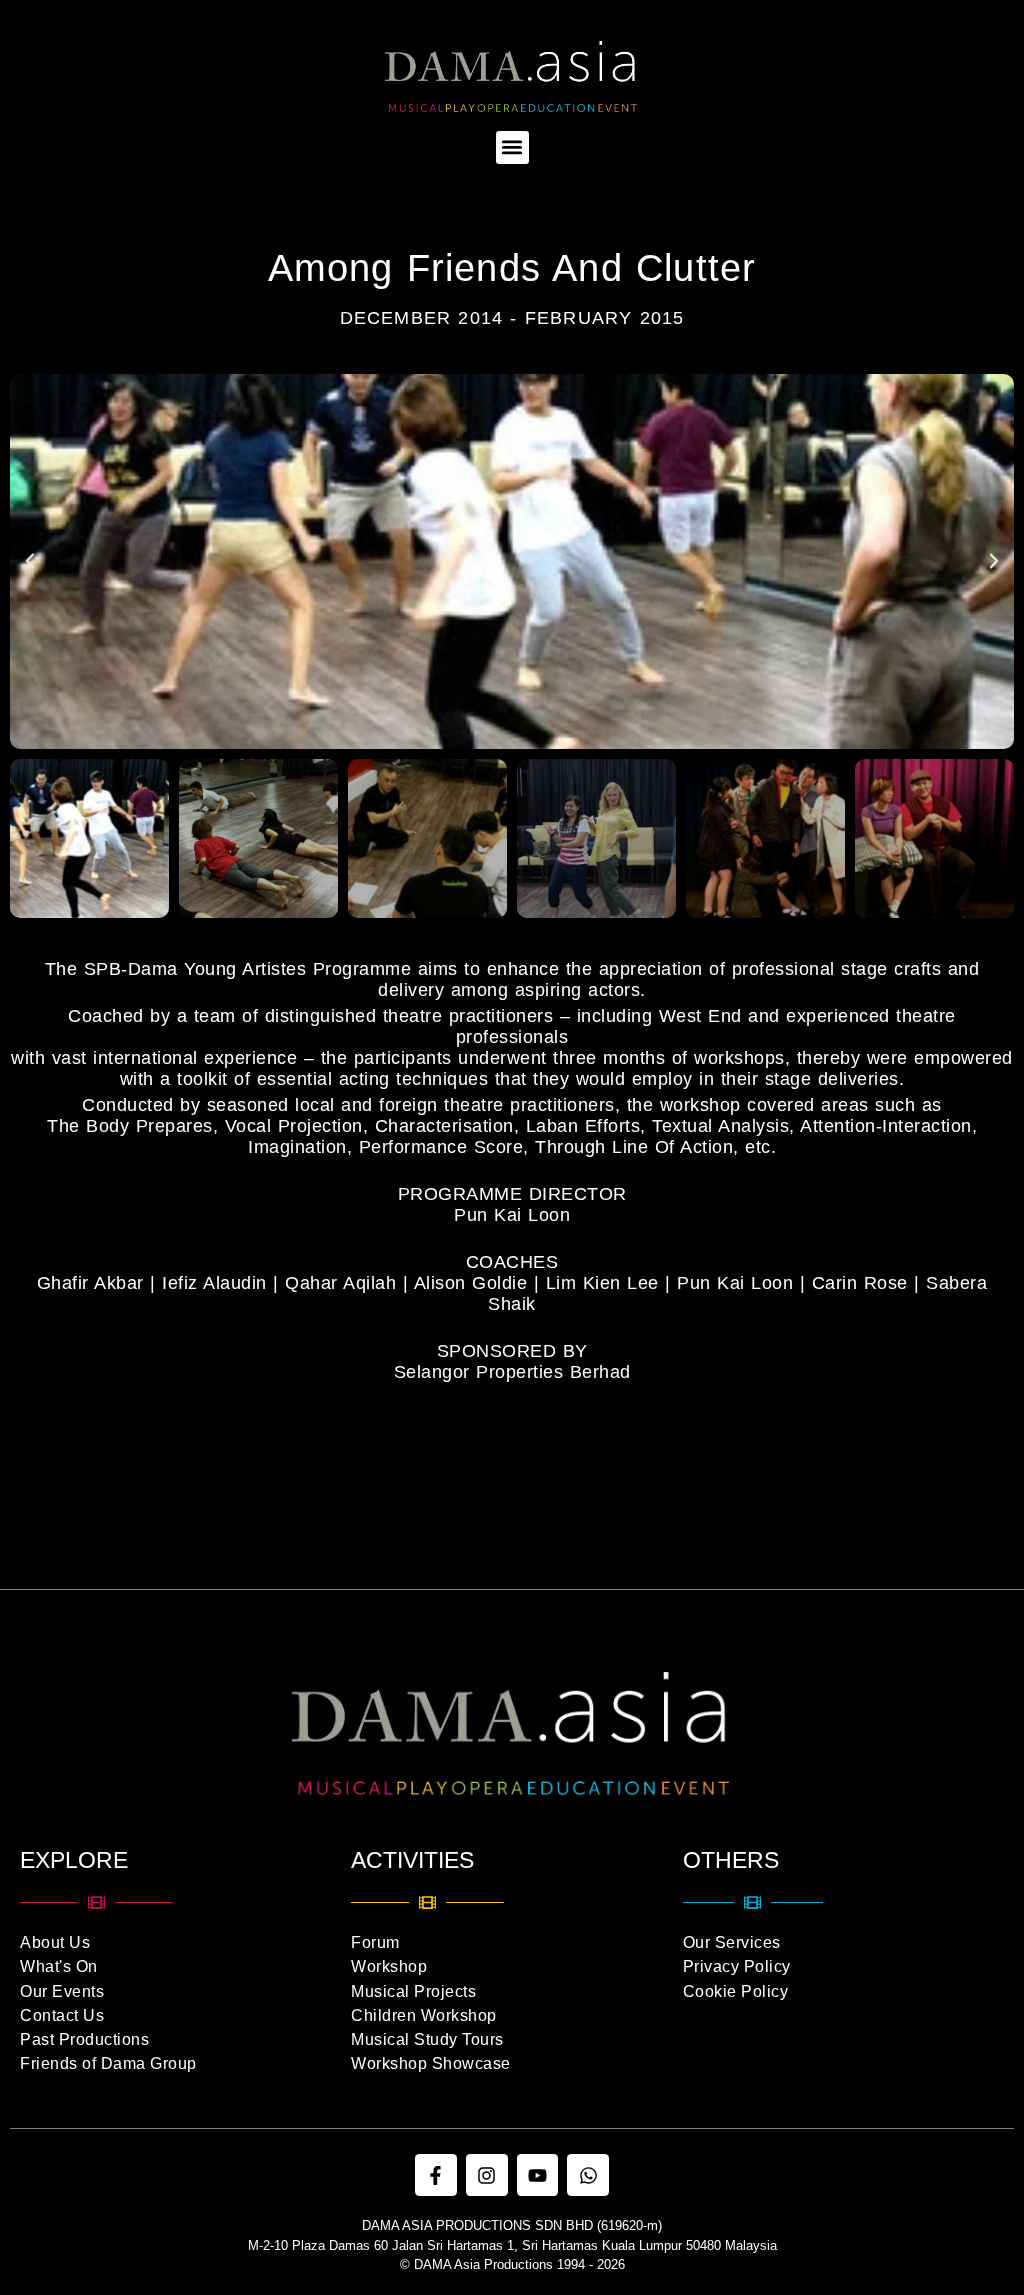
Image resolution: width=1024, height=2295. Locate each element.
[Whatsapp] (588, 2175)
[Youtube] (538, 2175)
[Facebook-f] (436, 2175)
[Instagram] (487, 2175)
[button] (512, 147)
